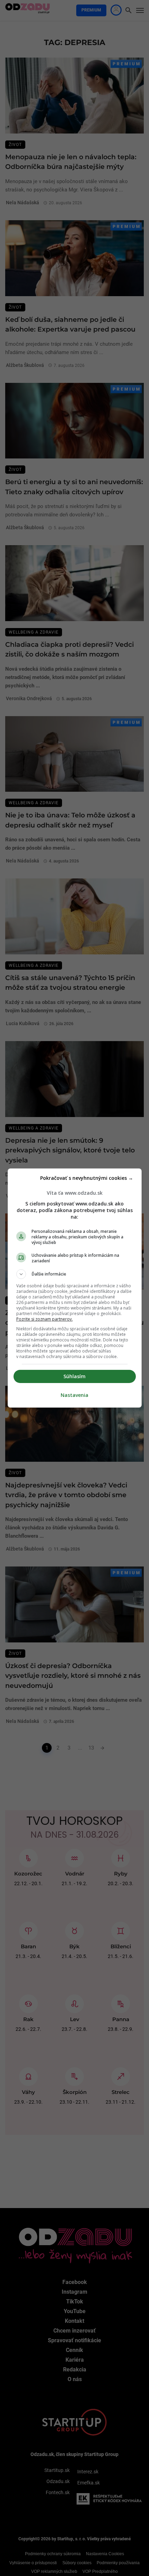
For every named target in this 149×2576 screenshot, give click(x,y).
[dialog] (75, 1288)
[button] (75, 1274)
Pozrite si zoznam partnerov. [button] (45, 1319)
